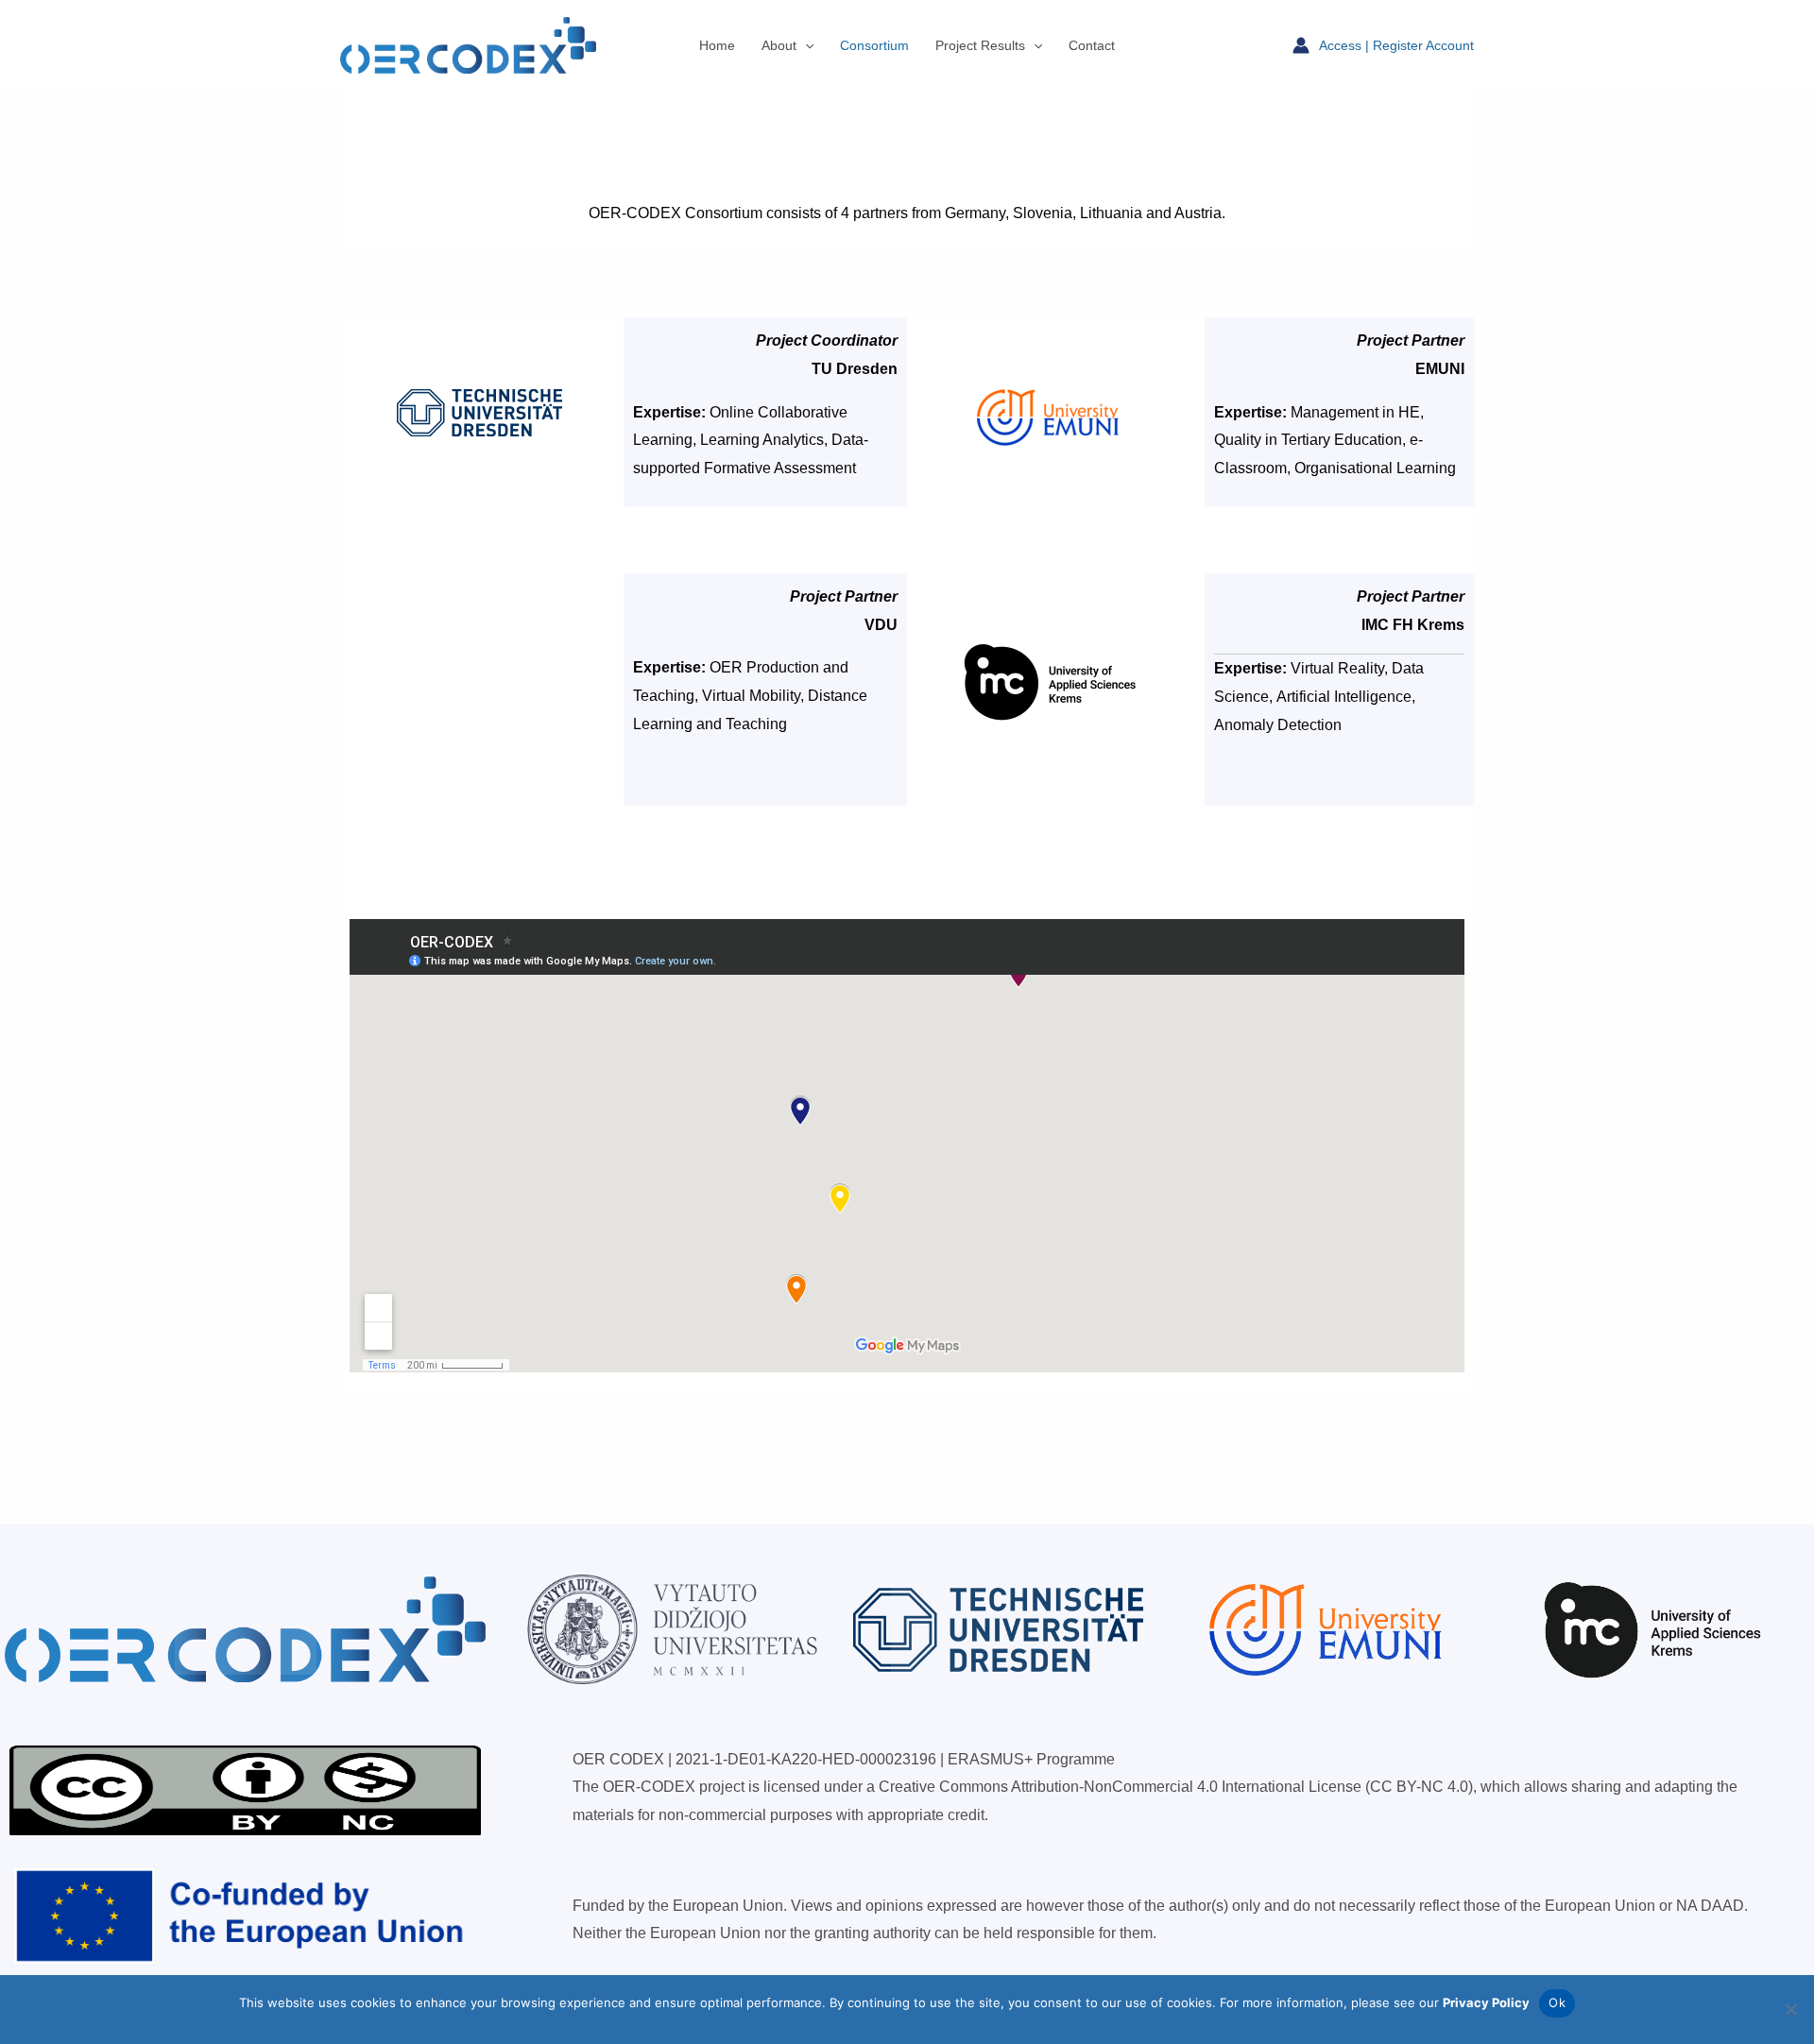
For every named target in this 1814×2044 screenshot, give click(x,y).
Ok (1557, 2002)
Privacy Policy (1486, 2002)
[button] (805, 45)
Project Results (980, 45)
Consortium (874, 45)
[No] (1790, 2009)
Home (717, 45)
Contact (1092, 45)
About (779, 45)
